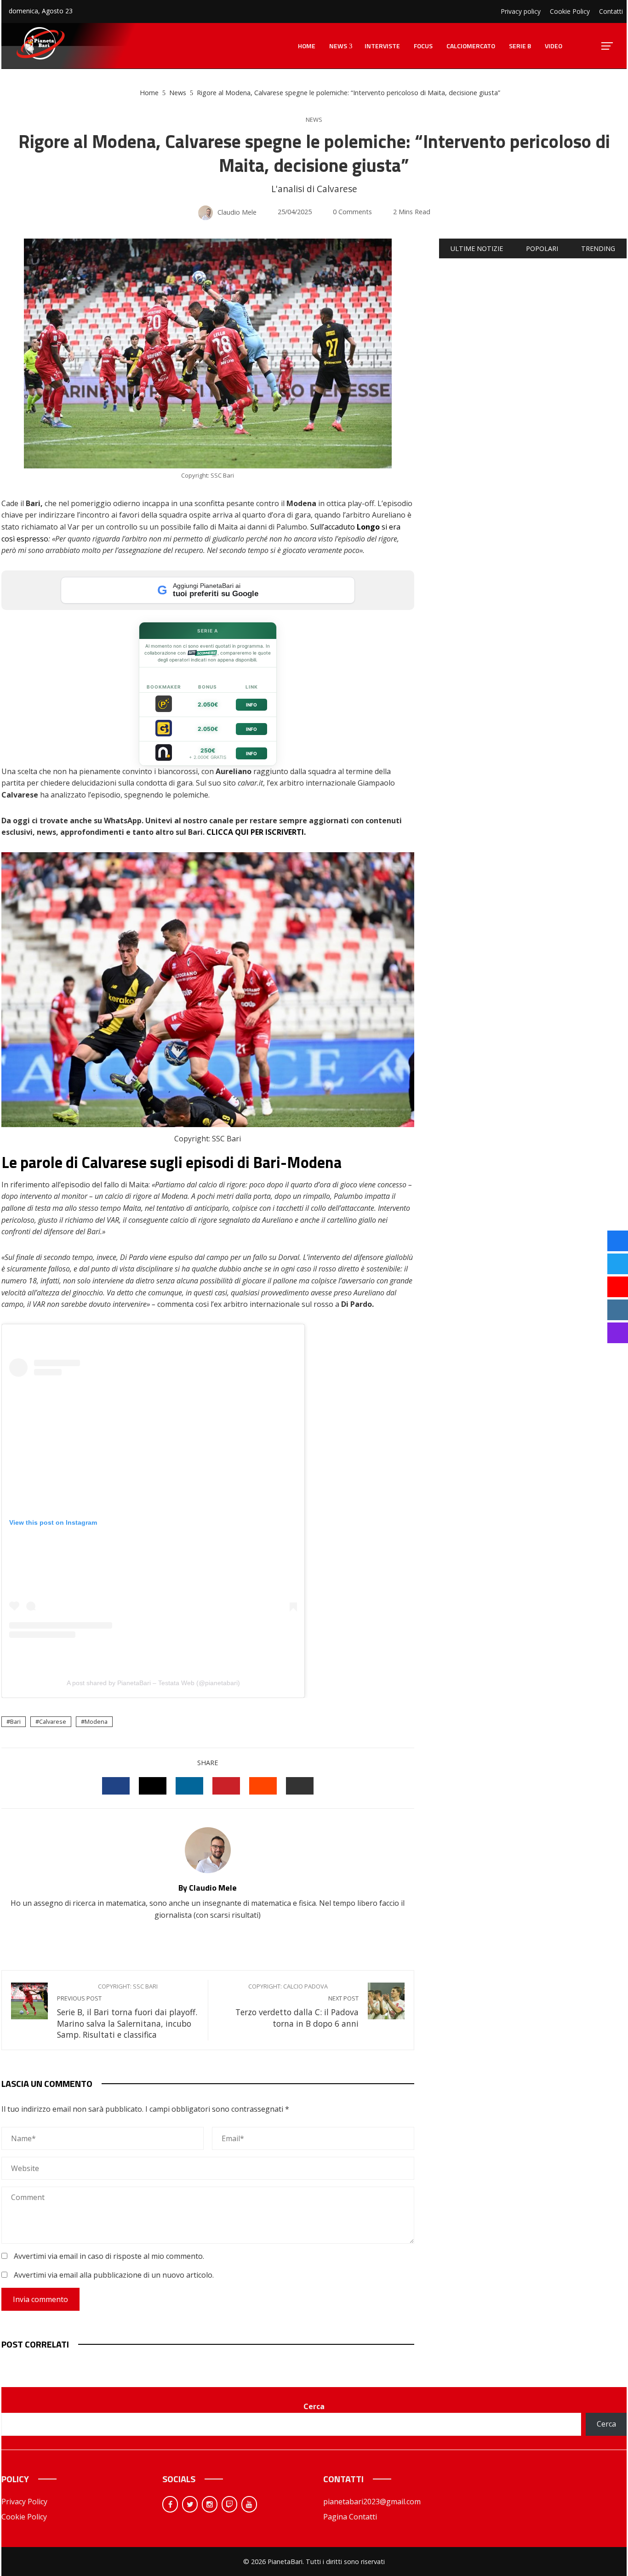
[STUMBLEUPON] (263, 1786)
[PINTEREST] (226, 1786)
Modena (96, 1721)
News (314, 120)
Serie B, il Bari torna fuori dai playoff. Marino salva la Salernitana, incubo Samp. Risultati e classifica (127, 2011)
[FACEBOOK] (116, 1786)
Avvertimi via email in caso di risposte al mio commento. (109, 2256)
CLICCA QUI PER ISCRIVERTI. (256, 832)
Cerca (314, 2406)
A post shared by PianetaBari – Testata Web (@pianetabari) (153, 1683)
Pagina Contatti (350, 2517)
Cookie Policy (24, 2517)
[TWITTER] (153, 1786)
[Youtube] (249, 2504)
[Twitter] (190, 2504)
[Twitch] (229, 2504)
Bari (15, 1721)
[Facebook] (170, 2504)
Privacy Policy (24, 2502)
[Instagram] (210, 2504)
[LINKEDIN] (189, 1786)
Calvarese (53, 1721)
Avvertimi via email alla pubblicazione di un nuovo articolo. (114, 2275)
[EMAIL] (300, 1786)
